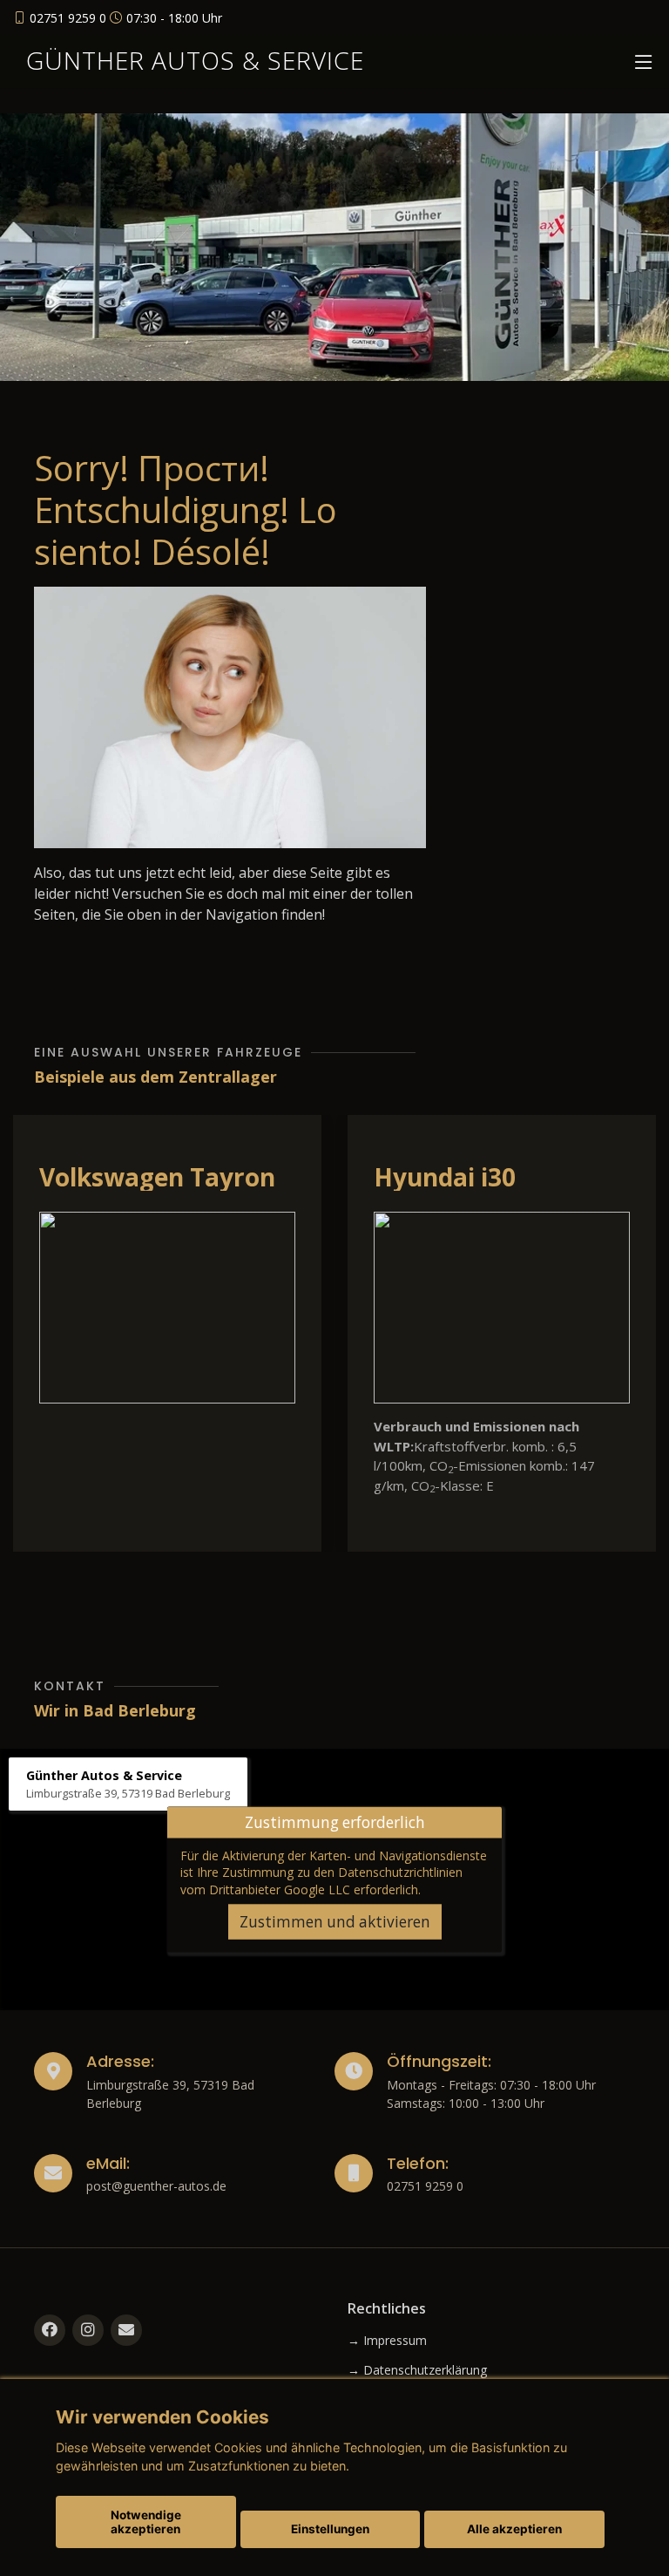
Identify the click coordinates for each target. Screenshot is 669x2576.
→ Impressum (387, 2341)
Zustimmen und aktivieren (335, 1922)
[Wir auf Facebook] (50, 2330)
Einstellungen (330, 2529)
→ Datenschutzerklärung (417, 2370)
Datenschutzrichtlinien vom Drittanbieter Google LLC (321, 1880)
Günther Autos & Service (195, 60)
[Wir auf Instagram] (88, 2330)
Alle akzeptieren (514, 2529)
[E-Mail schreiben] (126, 2330)
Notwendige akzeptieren (146, 2522)
